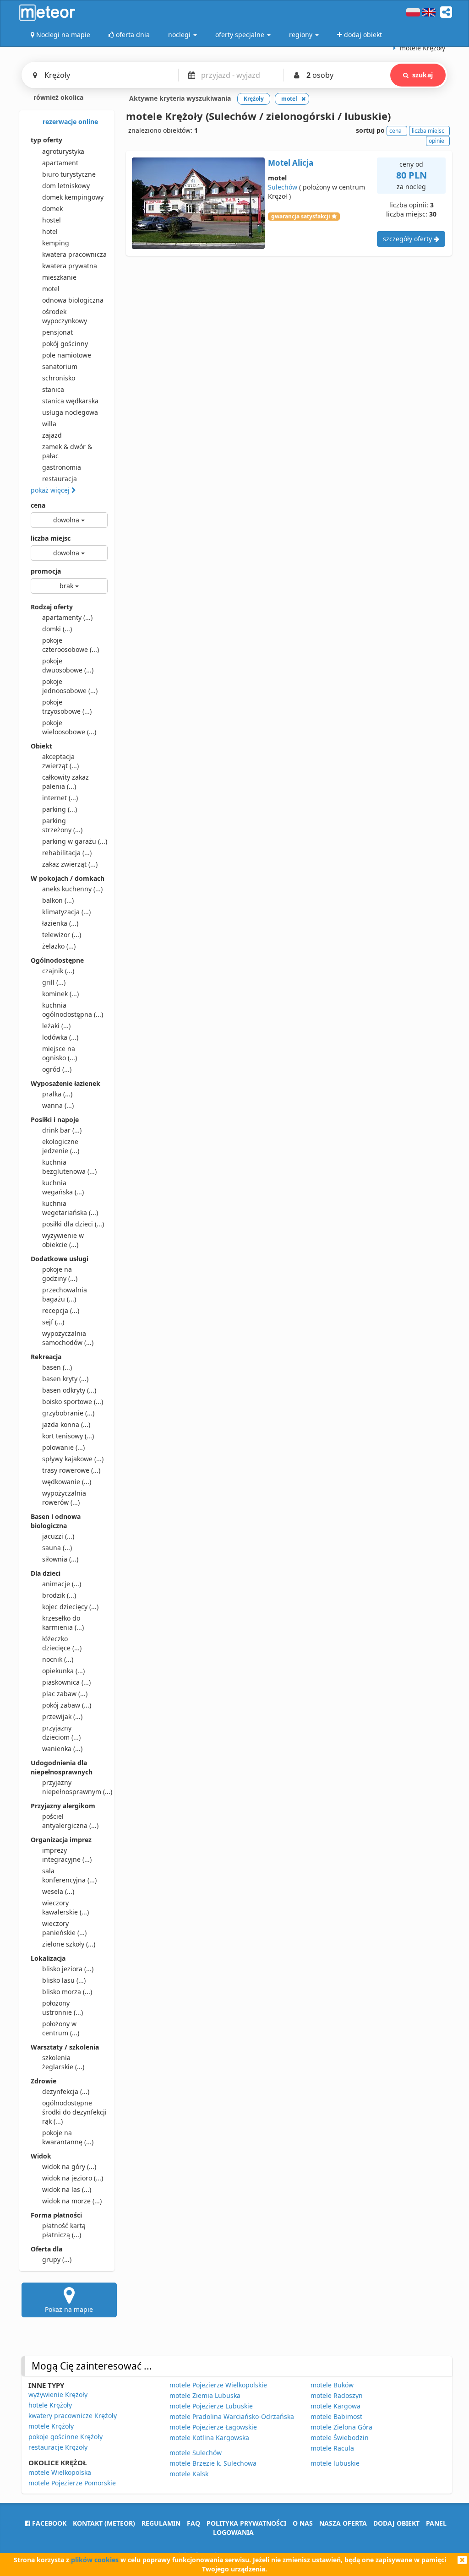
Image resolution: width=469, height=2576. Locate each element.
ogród (57, 1069)
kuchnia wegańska (63, 1187)
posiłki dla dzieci (73, 1224)
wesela (58, 1891)
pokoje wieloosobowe (69, 727)
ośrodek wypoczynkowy (65, 316)
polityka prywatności (246, 2523)
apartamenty (67, 617)
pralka (57, 1094)
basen (57, 1367)
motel (51, 289)
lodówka (60, 1037)
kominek (60, 994)
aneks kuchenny (72, 889)
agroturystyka (63, 151)
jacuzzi (58, 1536)
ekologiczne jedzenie (61, 1146)
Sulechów (283, 187)
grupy (57, 2259)
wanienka (62, 1749)
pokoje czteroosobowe (71, 645)
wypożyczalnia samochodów (68, 1338)
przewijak (62, 1716)
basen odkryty (69, 1390)
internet (60, 798)
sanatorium (60, 366)
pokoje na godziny (60, 1274)
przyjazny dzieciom (61, 1733)
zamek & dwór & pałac (67, 451)
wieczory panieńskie (64, 1928)
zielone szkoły (69, 1944)
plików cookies (95, 2560)
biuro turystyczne (69, 174)
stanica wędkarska (70, 401)
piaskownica (66, 1682)
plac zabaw (65, 1694)
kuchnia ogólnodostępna (73, 1010)
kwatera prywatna (70, 266)
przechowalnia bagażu (65, 1294)
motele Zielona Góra (341, 2427)
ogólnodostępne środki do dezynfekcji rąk (74, 2112)
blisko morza (67, 1992)
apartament (60, 163)
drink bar (62, 1130)
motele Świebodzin (340, 2438)
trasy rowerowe (71, 1470)
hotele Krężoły (50, 2405)
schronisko (59, 378)
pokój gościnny (65, 344)
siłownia (60, 1559)
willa (49, 424)
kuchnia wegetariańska (70, 1208)
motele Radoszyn (337, 2395)
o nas (303, 2523)
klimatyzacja (66, 912)
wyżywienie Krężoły (58, 2394)
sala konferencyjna (69, 1875)
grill (54, 982)
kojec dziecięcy (70, 1607)
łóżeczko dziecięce (62, 1643)
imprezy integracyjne (67, 1855)
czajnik (58, 971)
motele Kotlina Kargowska (209, 2438)
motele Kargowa (335, 2406)
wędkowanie (67, 1482)
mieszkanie (59, 277)
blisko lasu (64, 1980)
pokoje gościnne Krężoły (65, 2437)
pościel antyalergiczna (70, 1821)
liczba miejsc (51, 538)
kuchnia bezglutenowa (69, 1167)
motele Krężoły (51, 2426)
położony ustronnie (63, 2008)
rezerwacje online (69, 122)
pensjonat (57, 332)
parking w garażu (75, 841)
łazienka (60, 923)
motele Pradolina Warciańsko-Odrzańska (232, 2416)
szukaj (423, 75)
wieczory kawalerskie (65, 1907)
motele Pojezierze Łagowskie (213, 2427)
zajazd (52, 435)
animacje (62, 1584)
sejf (53, 1322)
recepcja (61, 1310)
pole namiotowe (67, 355)
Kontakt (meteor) (104, 2523)
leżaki (56, 1026)
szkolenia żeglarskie (63, 2062)
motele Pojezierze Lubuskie (211, 2406)
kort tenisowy (68, 1436)
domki (57, 629)
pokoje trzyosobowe (67, 707)
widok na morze (72, 2201)
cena (38, 505)
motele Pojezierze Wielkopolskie (218, 2385)
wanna (58, 1105)
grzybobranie (68, 1413)
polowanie (63, 1447)
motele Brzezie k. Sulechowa (213, 2463)
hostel (52, 220)
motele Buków (332, 2385)
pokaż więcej (51, 490)
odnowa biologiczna (73, 300)
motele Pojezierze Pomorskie (72, 2483)
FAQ (194, 2523)
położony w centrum (61, 2028)
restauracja (60, 479)
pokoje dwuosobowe (68, 665)
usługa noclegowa (70, 412)
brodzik (59, 1595)
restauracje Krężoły (58, 2447)
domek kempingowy (73, 197)
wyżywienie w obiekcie (63, 1240)
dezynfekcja (66, 2091)
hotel (50, 231)
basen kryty (65, 1379)
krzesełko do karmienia (63, 1623)
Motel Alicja (291, 163)
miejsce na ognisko (60, 1053)
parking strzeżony (62, 825)
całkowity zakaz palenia (65, 782)
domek (52, 209)
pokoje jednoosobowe (70, 686)
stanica (53, 389)
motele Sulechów (196, 2453)
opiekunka (63, 1671)
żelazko (59, 946)
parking (60, 809)
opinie (436, 141)
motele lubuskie (335, 2463)
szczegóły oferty (408, 239)
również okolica (57, 97)
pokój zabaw (67, 1705)
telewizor (62, 935)
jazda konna (66, 1424)
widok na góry (69, 2167)
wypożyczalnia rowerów (64, 1498)
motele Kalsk (189, 2474)
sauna (57, 1548)
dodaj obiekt (396, 2523)
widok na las (67, 2189)
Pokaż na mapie (69, 2309)
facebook (48, 2523)
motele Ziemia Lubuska (205, 2395)
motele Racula (332, 2448)
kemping (56, 243)
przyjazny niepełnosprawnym (75, 1787)
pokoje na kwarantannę (68, 2137)
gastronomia (62, 467)
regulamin (161, 2523)
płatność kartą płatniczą (64, 2230)
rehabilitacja (67, 853)
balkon (58, 900)
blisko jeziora (68, 1969)
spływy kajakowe (73, 1459)
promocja (46, 571)
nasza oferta (343, 2523)
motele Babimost (336, 2416)
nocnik (58, 1659)
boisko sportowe (73, 1402)
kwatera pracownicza (74, 254)
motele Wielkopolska (60, 2472)
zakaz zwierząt (70, 864)
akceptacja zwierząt (60, 761)
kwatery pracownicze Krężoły (73, 2416)
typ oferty (46, 140)
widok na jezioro (73, 2178)
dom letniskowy (66, 186)
